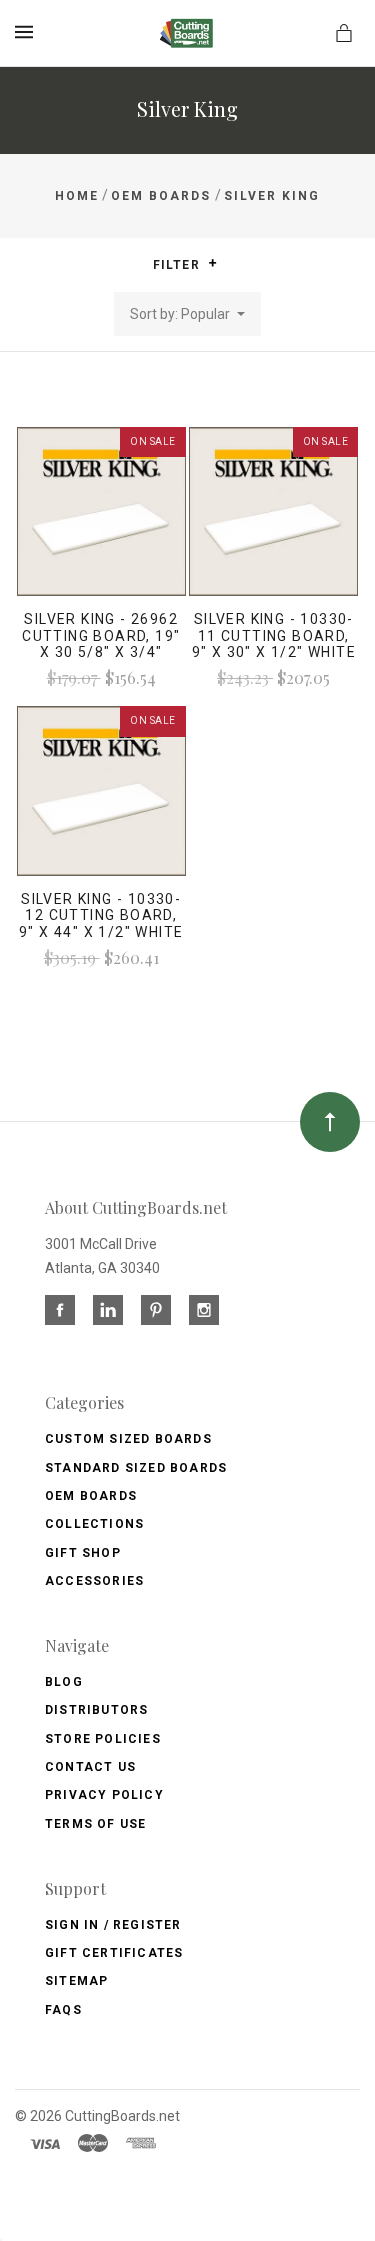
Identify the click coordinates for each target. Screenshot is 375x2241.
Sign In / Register (113, 1925)
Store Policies (103, 1739)
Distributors (96, 1710)
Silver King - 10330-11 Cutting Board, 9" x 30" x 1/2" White (274, 636)
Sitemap (76, 1981)
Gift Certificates (114, 1953)
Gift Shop (83, 1553)
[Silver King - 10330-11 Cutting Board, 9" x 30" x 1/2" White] (273, 511)
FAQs (63, 2010)
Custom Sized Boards (128, 1439)
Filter (178, 265)
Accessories (94, 1581)
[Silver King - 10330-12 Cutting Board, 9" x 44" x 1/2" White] (101, 790)
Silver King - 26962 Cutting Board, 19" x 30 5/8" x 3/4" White (101, 644)
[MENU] (27, 32)
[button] (212, 263)
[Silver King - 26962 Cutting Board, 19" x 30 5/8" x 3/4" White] (101, 511)
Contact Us (90, 1767)
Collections (94, 1524)
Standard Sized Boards (136, 1468)
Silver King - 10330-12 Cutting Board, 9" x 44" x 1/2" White (101, 916)
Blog (64, 1682)
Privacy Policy (104, 1795)
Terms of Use (95, 1824)
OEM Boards (91, 1496)
